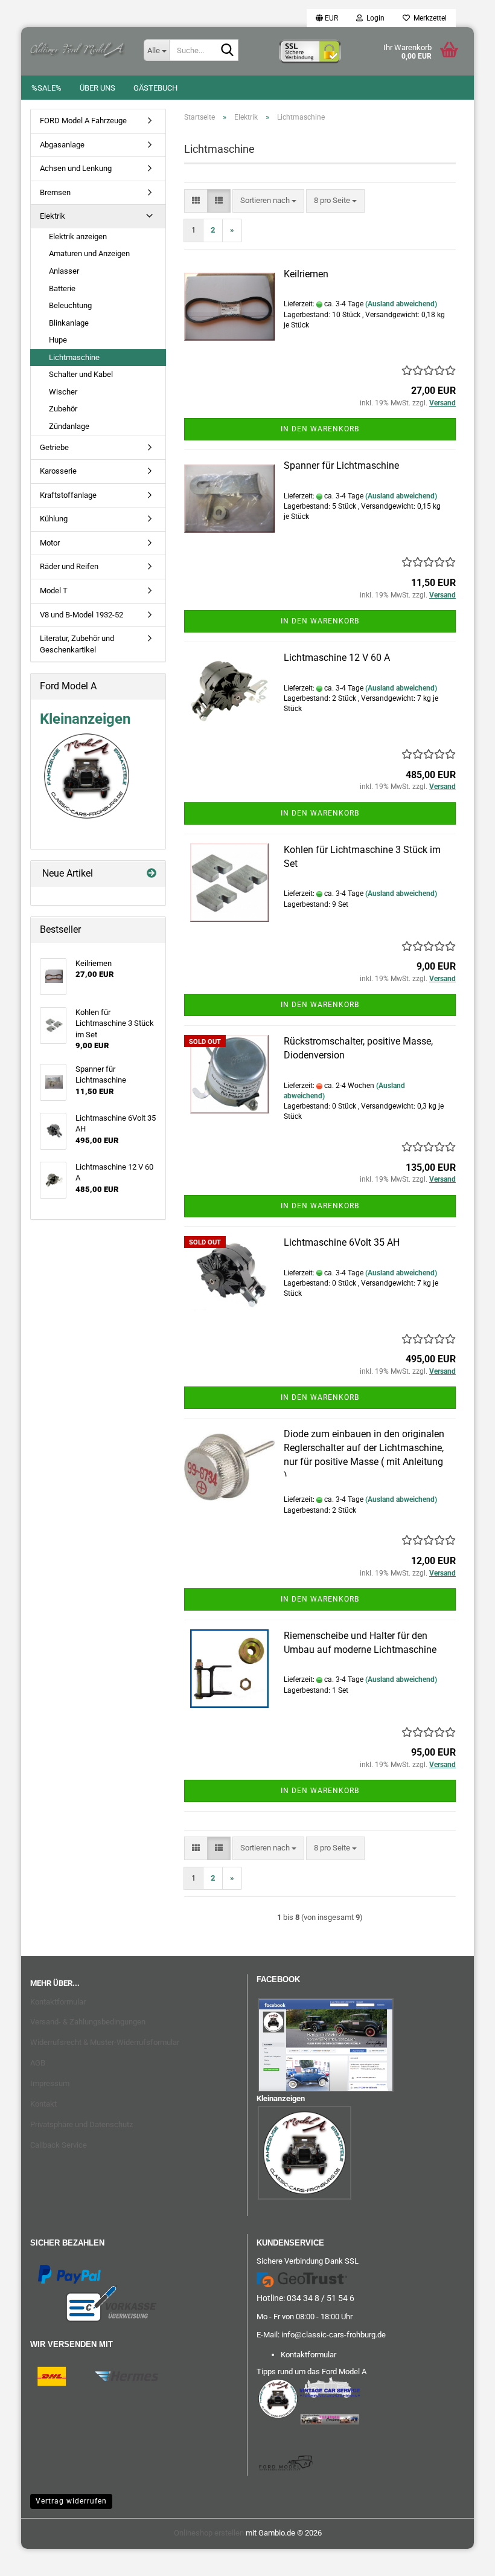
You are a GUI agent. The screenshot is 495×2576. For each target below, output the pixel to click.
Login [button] (374, 18)
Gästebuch (155, 88)
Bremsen (55, 192)
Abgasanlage (62, 145)
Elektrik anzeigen (78, 237)
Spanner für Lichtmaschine (341, 465)
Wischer (63, 392)
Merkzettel (428, 18)
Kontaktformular (58, 2002)
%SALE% (46, 88)
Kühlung (54, 519)
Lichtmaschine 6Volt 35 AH (342, 1242)
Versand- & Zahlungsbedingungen (88, 2022)
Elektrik (53, 216)
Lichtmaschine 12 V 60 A (337, 658)
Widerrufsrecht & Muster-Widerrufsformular (105, 2042)
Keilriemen (306, 274)
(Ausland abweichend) (401, 304)
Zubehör (63, 409)
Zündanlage (69, 426)
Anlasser (64, 271)
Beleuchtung (70, 305)
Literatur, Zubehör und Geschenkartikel (77, 644)
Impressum (50, 2083)
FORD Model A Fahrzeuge (83, 121)
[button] (327, 18)
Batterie (62, 288)
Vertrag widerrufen (71, 2501)
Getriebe (54, 447)
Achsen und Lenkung (76, 168)
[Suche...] (227, 51)
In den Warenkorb (320, 429)
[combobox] (268, 201)
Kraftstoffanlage (68, 495)
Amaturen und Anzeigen (89, 253)
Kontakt (43, 2104)
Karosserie (58, 471)
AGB (38, 2063)
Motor (50, 543)
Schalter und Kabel (81, 374)
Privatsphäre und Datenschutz (81, 2124)
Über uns (97, 88)
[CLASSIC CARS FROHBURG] (78, 48)
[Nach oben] (33, 2558)
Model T (54, 591)
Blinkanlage (69, 323)
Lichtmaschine (74, 357)
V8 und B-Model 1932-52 (81, 615)
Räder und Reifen (69, 566)
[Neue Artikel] (152, 874)
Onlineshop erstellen (209, 2533)
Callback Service (59, 2145)
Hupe (58, 340)
